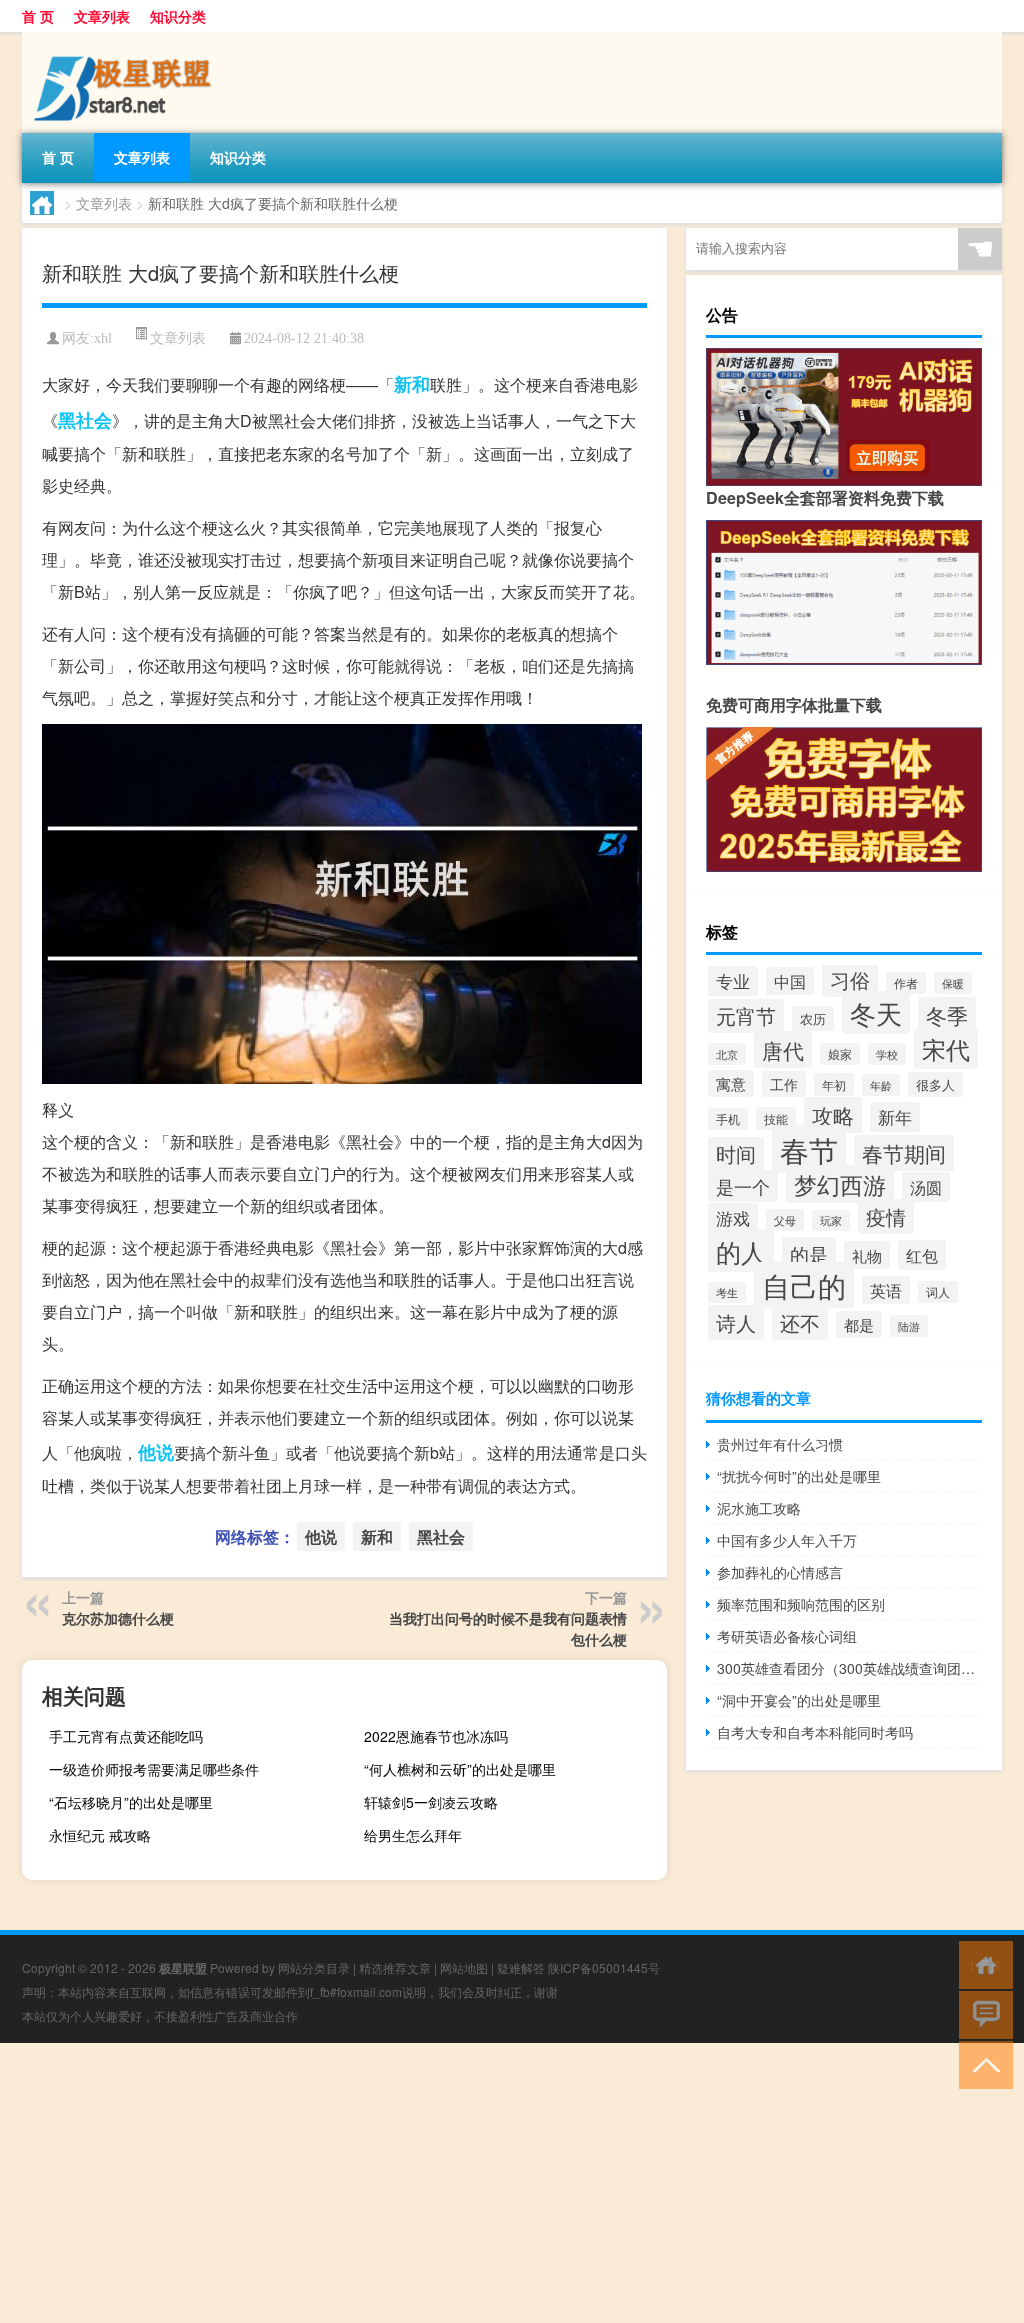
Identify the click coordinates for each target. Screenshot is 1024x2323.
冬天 (876, 1012)
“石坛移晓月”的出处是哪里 (131, 1802)
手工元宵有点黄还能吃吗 (126, 1736)
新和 (412, 384)
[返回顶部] (981, 2063)
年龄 (881, 1085)
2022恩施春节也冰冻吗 (436, 1736)
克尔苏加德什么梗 (118, 1618)
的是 (809, 1253)
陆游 (909, 1326)
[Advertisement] (512, 2183)
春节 (809, 1149)
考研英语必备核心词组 (787, 1636)
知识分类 (178, 16)
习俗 (850, 979)
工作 (784, 1084)
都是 (859, 1324)
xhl (103, 338)
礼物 (867, 1255)
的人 (741, 1251)
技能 (776, 1118)
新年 (895, 1117)
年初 (834, 1084)
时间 (736, 1154)
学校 (887, 1054)
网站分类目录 (314, 1967)
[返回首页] (981, 1963)
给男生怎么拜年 (413, 1835)
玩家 (831, 1220)
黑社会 (85, 420)
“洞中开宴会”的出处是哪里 (799, 1700)
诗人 (736, 1322)
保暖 (953, 983)
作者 (906, 983)
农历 (813, 1018)
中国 (790, 981)
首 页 (38, 16)
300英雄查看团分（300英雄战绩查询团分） (849, 1668)
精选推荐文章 (395, 1967)
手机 (728, 1119)
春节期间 (904, 1153)
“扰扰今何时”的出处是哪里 (799, 1476)
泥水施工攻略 (759, 1508)
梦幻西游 (840, 1184)
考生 (727, 1292)
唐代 (783, 1049)
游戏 (733, 1218)
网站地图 (464, 1967)
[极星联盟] (127, 39)
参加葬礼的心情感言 (780, 1572)
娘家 (840, 1054)
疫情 (886, 1216)
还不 (800, 1322)
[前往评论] (981, 2013)
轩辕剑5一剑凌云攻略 (431, 1802)
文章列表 (102, 16)
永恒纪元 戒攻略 (100, 1835)
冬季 (947, 1015)
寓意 (731, 1083)
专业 (733, 981)
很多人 (935, 1084)
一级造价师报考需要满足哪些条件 (154, 1769)
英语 (886, 1290)
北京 (727, 1054)
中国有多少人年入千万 (787, 1540)
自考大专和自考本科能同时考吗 (815, 1732)
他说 (156, 1452)
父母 (785, 1220)
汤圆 (926, 1187)
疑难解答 (521, 1967)
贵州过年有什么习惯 (780, 1444)
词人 (938, 1292)
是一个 (743, 1186)
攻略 (833, 1115)
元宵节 (746, 1016)
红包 (922, 1255)
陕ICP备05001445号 (604, 1967)
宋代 (946, 1049)
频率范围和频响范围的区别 (801, 1604)
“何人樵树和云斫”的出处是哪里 (460, 1769)
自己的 (804, 1285)
